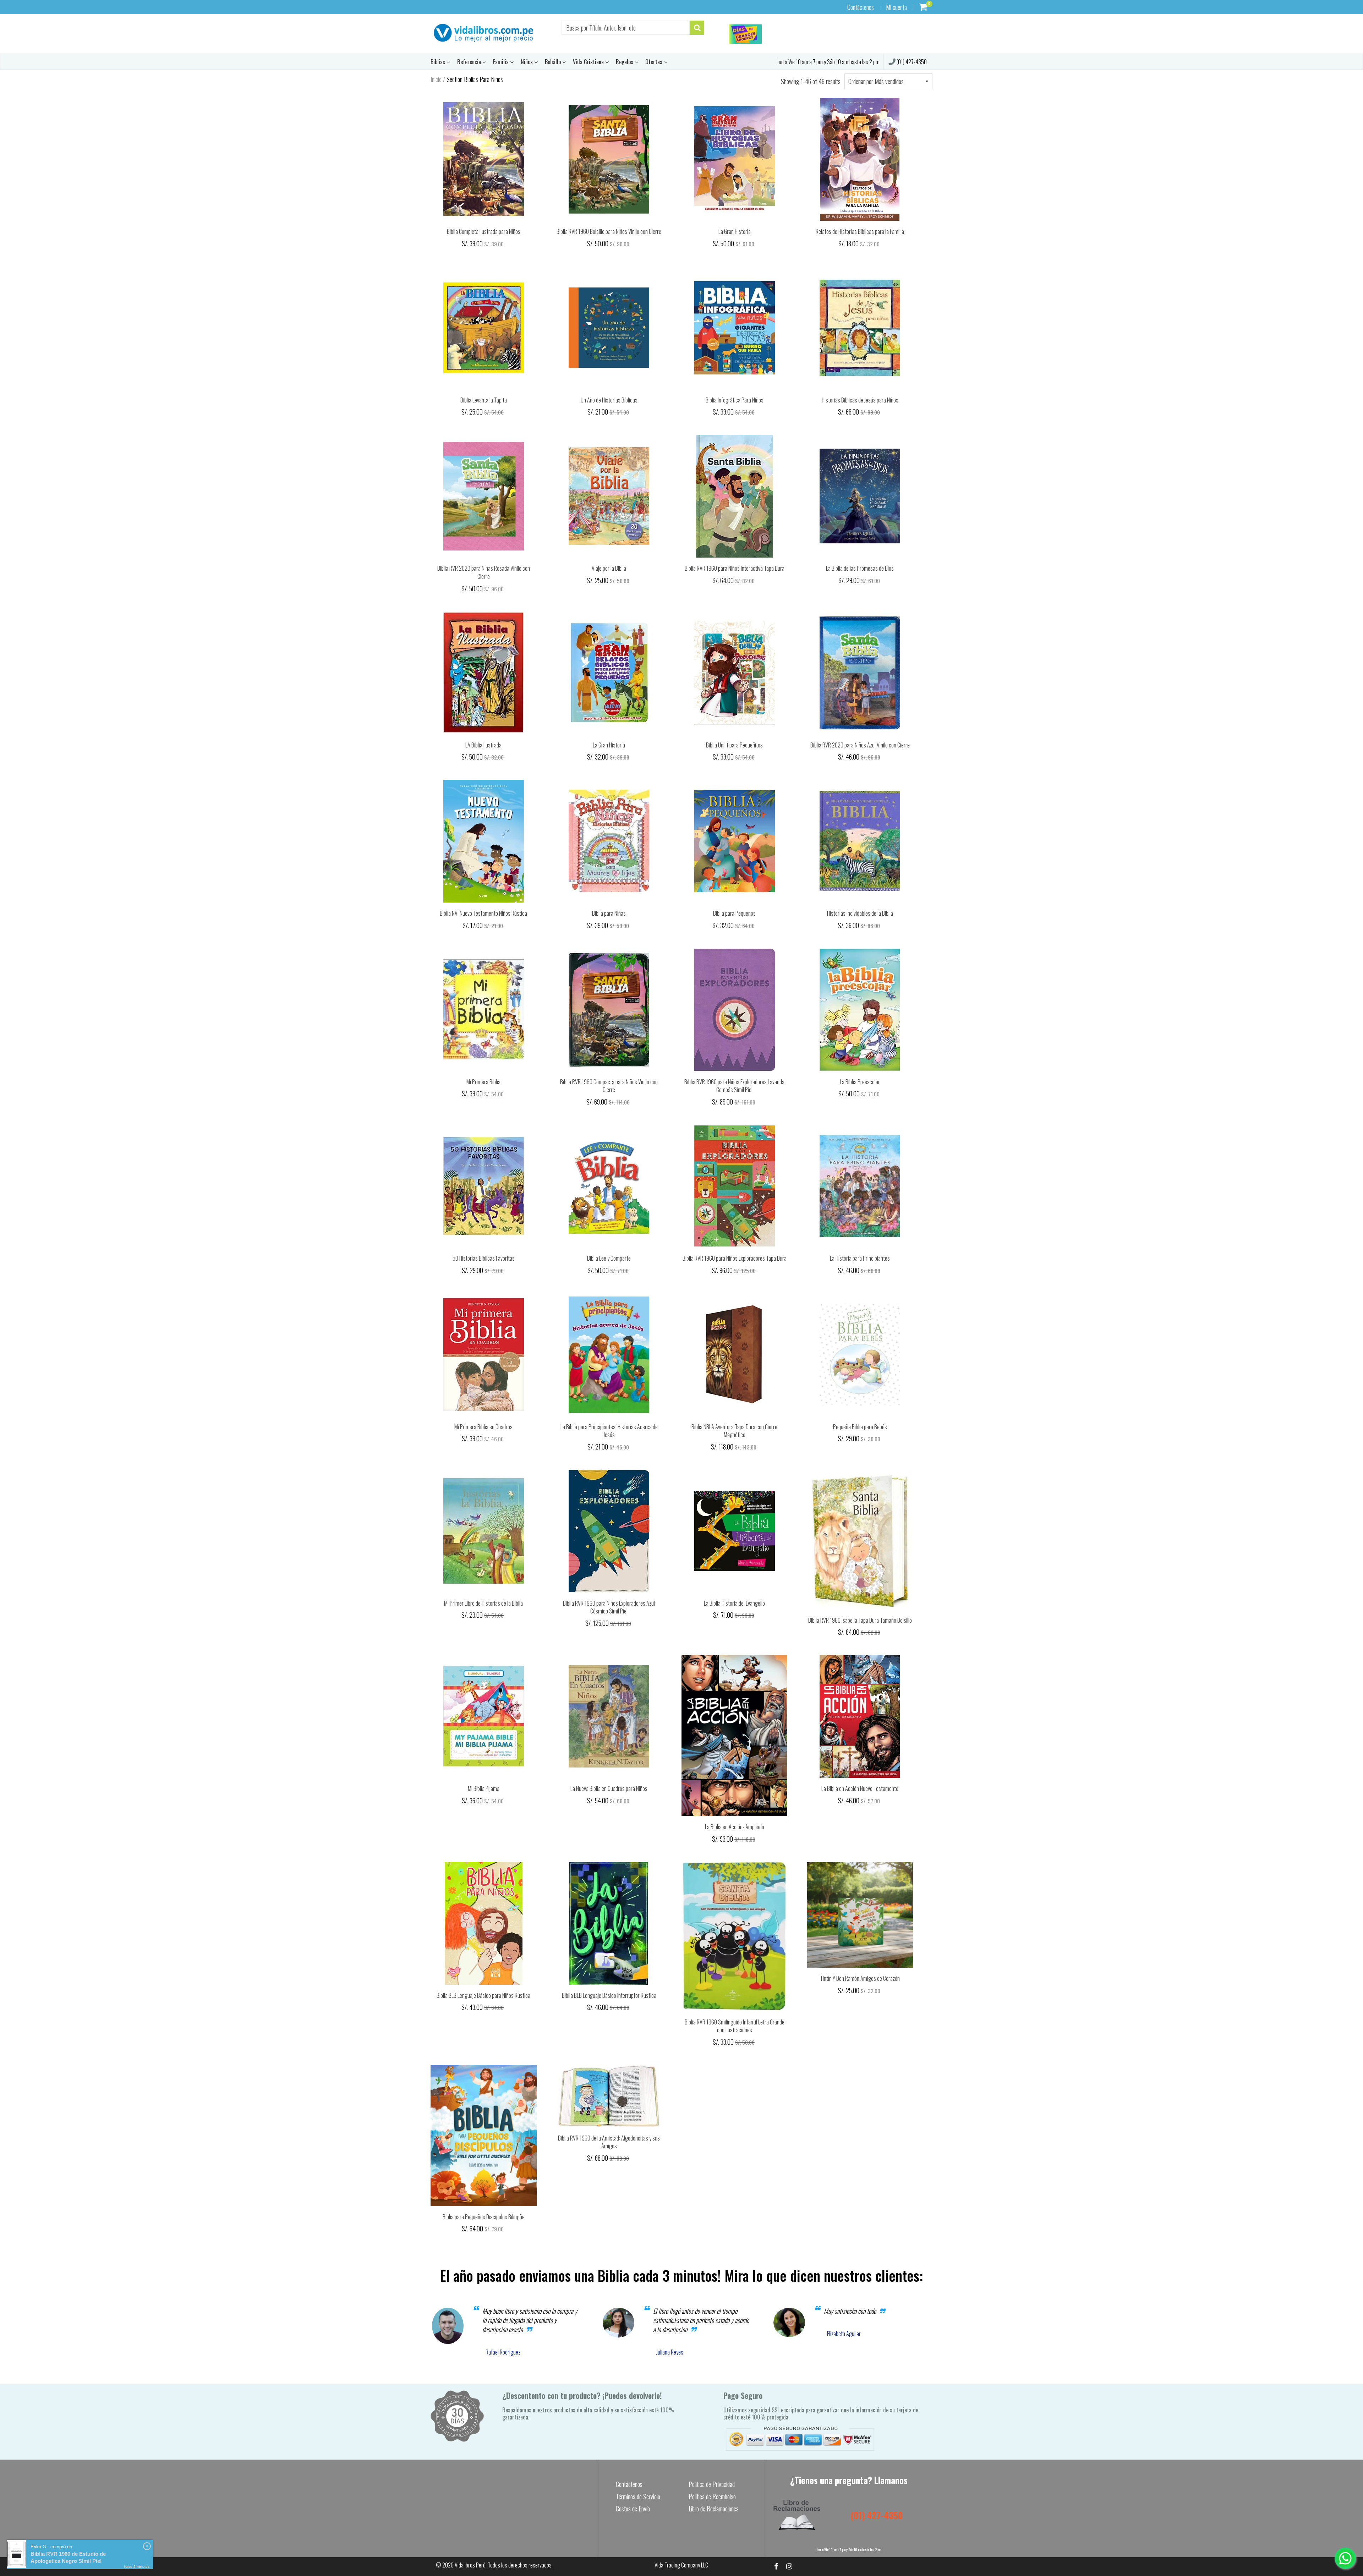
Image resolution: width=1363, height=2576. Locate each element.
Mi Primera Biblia (483, 1082)
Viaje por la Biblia (609, 568)
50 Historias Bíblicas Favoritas (484, 1258)
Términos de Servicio (638, 2496)
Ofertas (655, 62)
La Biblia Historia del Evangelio (734, 1603)
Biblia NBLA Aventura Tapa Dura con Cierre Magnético (734, 1431)
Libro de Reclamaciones (714, 2509)
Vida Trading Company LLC (681, 2565)
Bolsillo (554, 62)
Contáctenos (861, 7)
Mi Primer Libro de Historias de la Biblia (483, 1603)
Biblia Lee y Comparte (609, 1258)
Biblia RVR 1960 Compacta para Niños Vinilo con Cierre (609, 1086)
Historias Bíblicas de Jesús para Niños (860, 400)
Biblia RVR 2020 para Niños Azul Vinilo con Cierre (860, 745)
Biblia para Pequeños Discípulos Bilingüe (484, 2217)
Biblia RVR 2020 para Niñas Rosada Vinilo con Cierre (484, 572)
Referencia (470, 62)
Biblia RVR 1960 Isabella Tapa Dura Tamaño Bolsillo (860, 1620)
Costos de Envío (633, 2509)
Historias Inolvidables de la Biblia (860, 913)
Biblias (439, 62)
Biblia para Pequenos (734, 913)
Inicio (436, 79)
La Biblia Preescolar (860, 1082)
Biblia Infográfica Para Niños (735, 400)
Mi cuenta (896, 7)
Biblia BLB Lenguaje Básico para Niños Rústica (483, 1995)
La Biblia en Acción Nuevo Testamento (860, 1788)
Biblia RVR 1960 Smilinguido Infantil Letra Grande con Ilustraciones (735, 2026)
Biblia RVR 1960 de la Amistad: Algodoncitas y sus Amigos (609, 2142)
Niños (527, 62)
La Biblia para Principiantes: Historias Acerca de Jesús (609, 1431)
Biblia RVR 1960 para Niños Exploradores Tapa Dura (735, 1258)
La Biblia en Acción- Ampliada (735, 1827)
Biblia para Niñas (609, 913)
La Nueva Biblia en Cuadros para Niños (609, 1788)
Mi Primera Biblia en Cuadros (483, 1427)
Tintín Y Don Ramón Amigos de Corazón (860, 1978)
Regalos (625, 62)
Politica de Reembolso (712, 2496)
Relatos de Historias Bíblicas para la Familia (860, 231)
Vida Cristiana (589, 62)
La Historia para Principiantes (860, 1258)
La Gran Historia (735, 231)
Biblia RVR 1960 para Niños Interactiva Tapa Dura (735, 568)
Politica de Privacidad (712, 2484)
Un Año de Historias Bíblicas (609, 400)
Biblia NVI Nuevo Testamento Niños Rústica (483, 913)
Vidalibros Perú (470, 2565)
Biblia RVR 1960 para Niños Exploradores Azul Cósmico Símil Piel (609, 1607)
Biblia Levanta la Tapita (484, 400)
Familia (502, 62)
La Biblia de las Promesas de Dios (860, 568)
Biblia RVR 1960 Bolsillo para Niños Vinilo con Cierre (609, 231)
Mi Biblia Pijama (484, 1788)
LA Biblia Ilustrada (483, 745)
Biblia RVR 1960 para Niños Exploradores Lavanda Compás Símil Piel (734, 1086)
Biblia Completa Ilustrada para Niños (484, 231)
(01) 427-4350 (911, 62)
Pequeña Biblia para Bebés (860, 1427)
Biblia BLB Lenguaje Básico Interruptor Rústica (609, 1995)
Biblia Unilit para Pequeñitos (734, 745)
